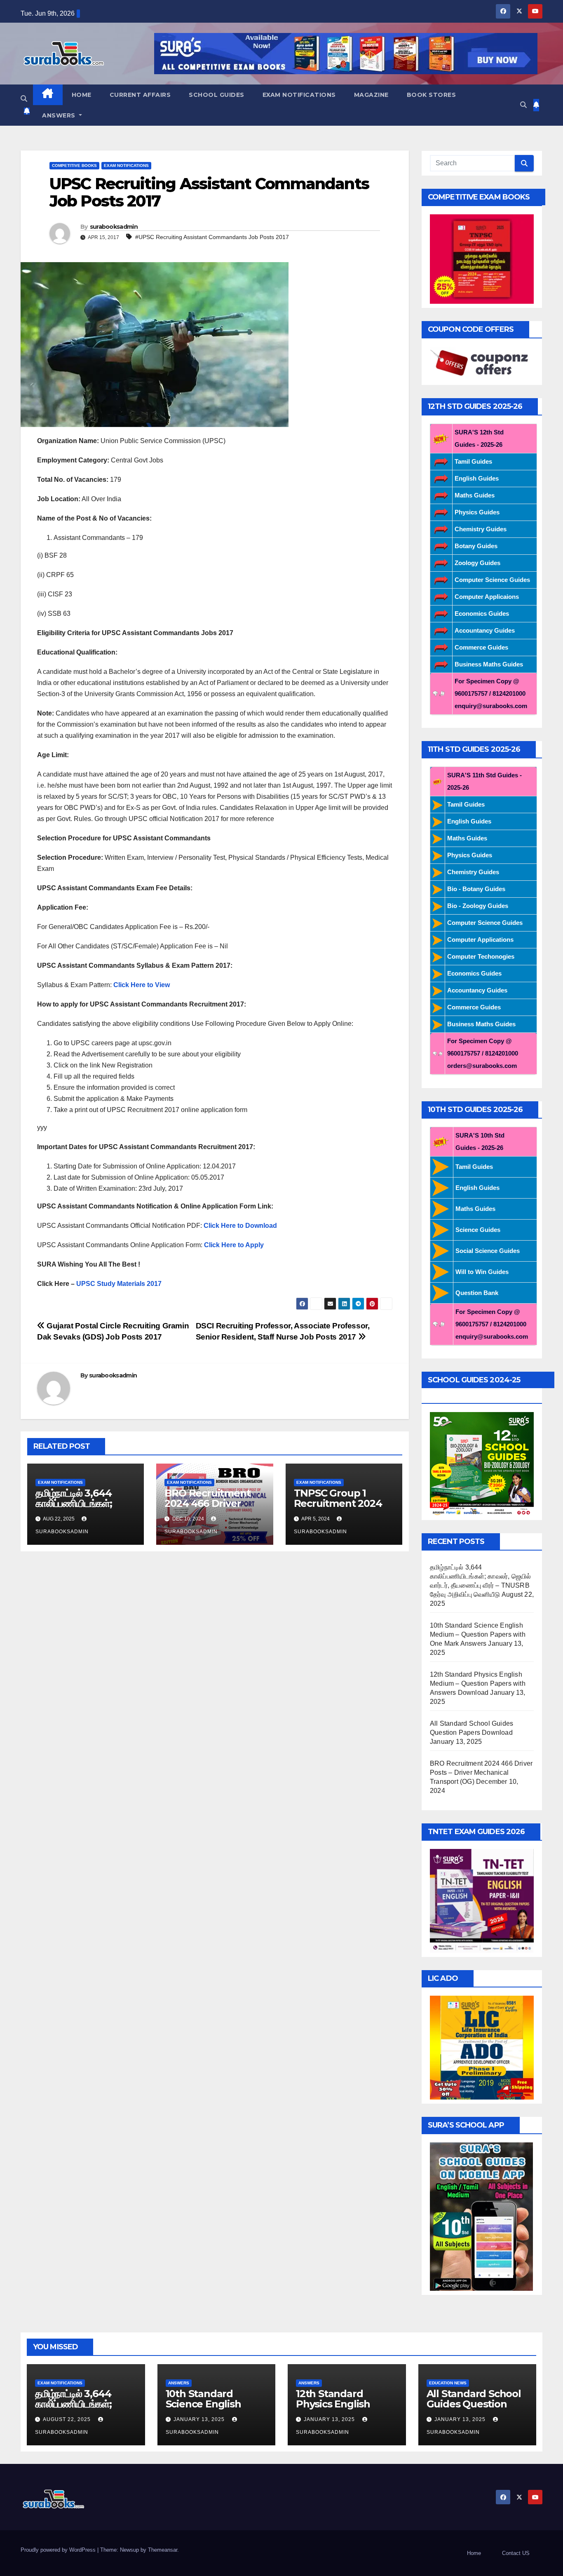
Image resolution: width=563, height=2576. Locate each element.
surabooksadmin (114, 227)
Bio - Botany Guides (476, 889)
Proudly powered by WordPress (59, 2550)
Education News (448, 2383)
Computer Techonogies (481, 956)
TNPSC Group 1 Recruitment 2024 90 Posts (338, 1503)
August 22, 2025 (68, 2419)
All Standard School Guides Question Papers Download (474, 2404)
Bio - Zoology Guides (478, 906)
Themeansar (163, 2550)
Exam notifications (299, 95)
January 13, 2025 (200, 2419)
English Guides (477, 478)
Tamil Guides (473, 461)
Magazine (371, 95)
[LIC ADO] (482, 2047)
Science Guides (478, 1230)
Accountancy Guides (485, 630)
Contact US (516, 2553)
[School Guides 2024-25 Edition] (482, 1463)
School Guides (217, 95)
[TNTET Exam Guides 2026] (482, 1900)
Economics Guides (482, 614)
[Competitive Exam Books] (482, 259)
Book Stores (432, 95)
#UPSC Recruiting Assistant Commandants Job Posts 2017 (212, 237)
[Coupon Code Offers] (482, 363)
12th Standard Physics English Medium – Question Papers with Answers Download (478, 1683)
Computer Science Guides (492, 580)
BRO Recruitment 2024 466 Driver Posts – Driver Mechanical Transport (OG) (481, 1772)
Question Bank (477, 1293)
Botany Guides (476, 546)
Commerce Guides (481, 647)
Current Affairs (140, 95)
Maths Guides (475, 495)
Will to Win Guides (482, 1272)
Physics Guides (477, 512)
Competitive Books (74, 165)
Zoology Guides (477, 563)
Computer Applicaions (487, 597)
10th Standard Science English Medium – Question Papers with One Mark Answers (478, 1634)
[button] (24, 99)
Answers (60, 115)
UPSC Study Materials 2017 (120, 1284)
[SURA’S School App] (481, 2216)
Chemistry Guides (481, 529)
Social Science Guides (488, 1251)
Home (82, 95)
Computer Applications (480, 940)
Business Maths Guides (489, 664)
